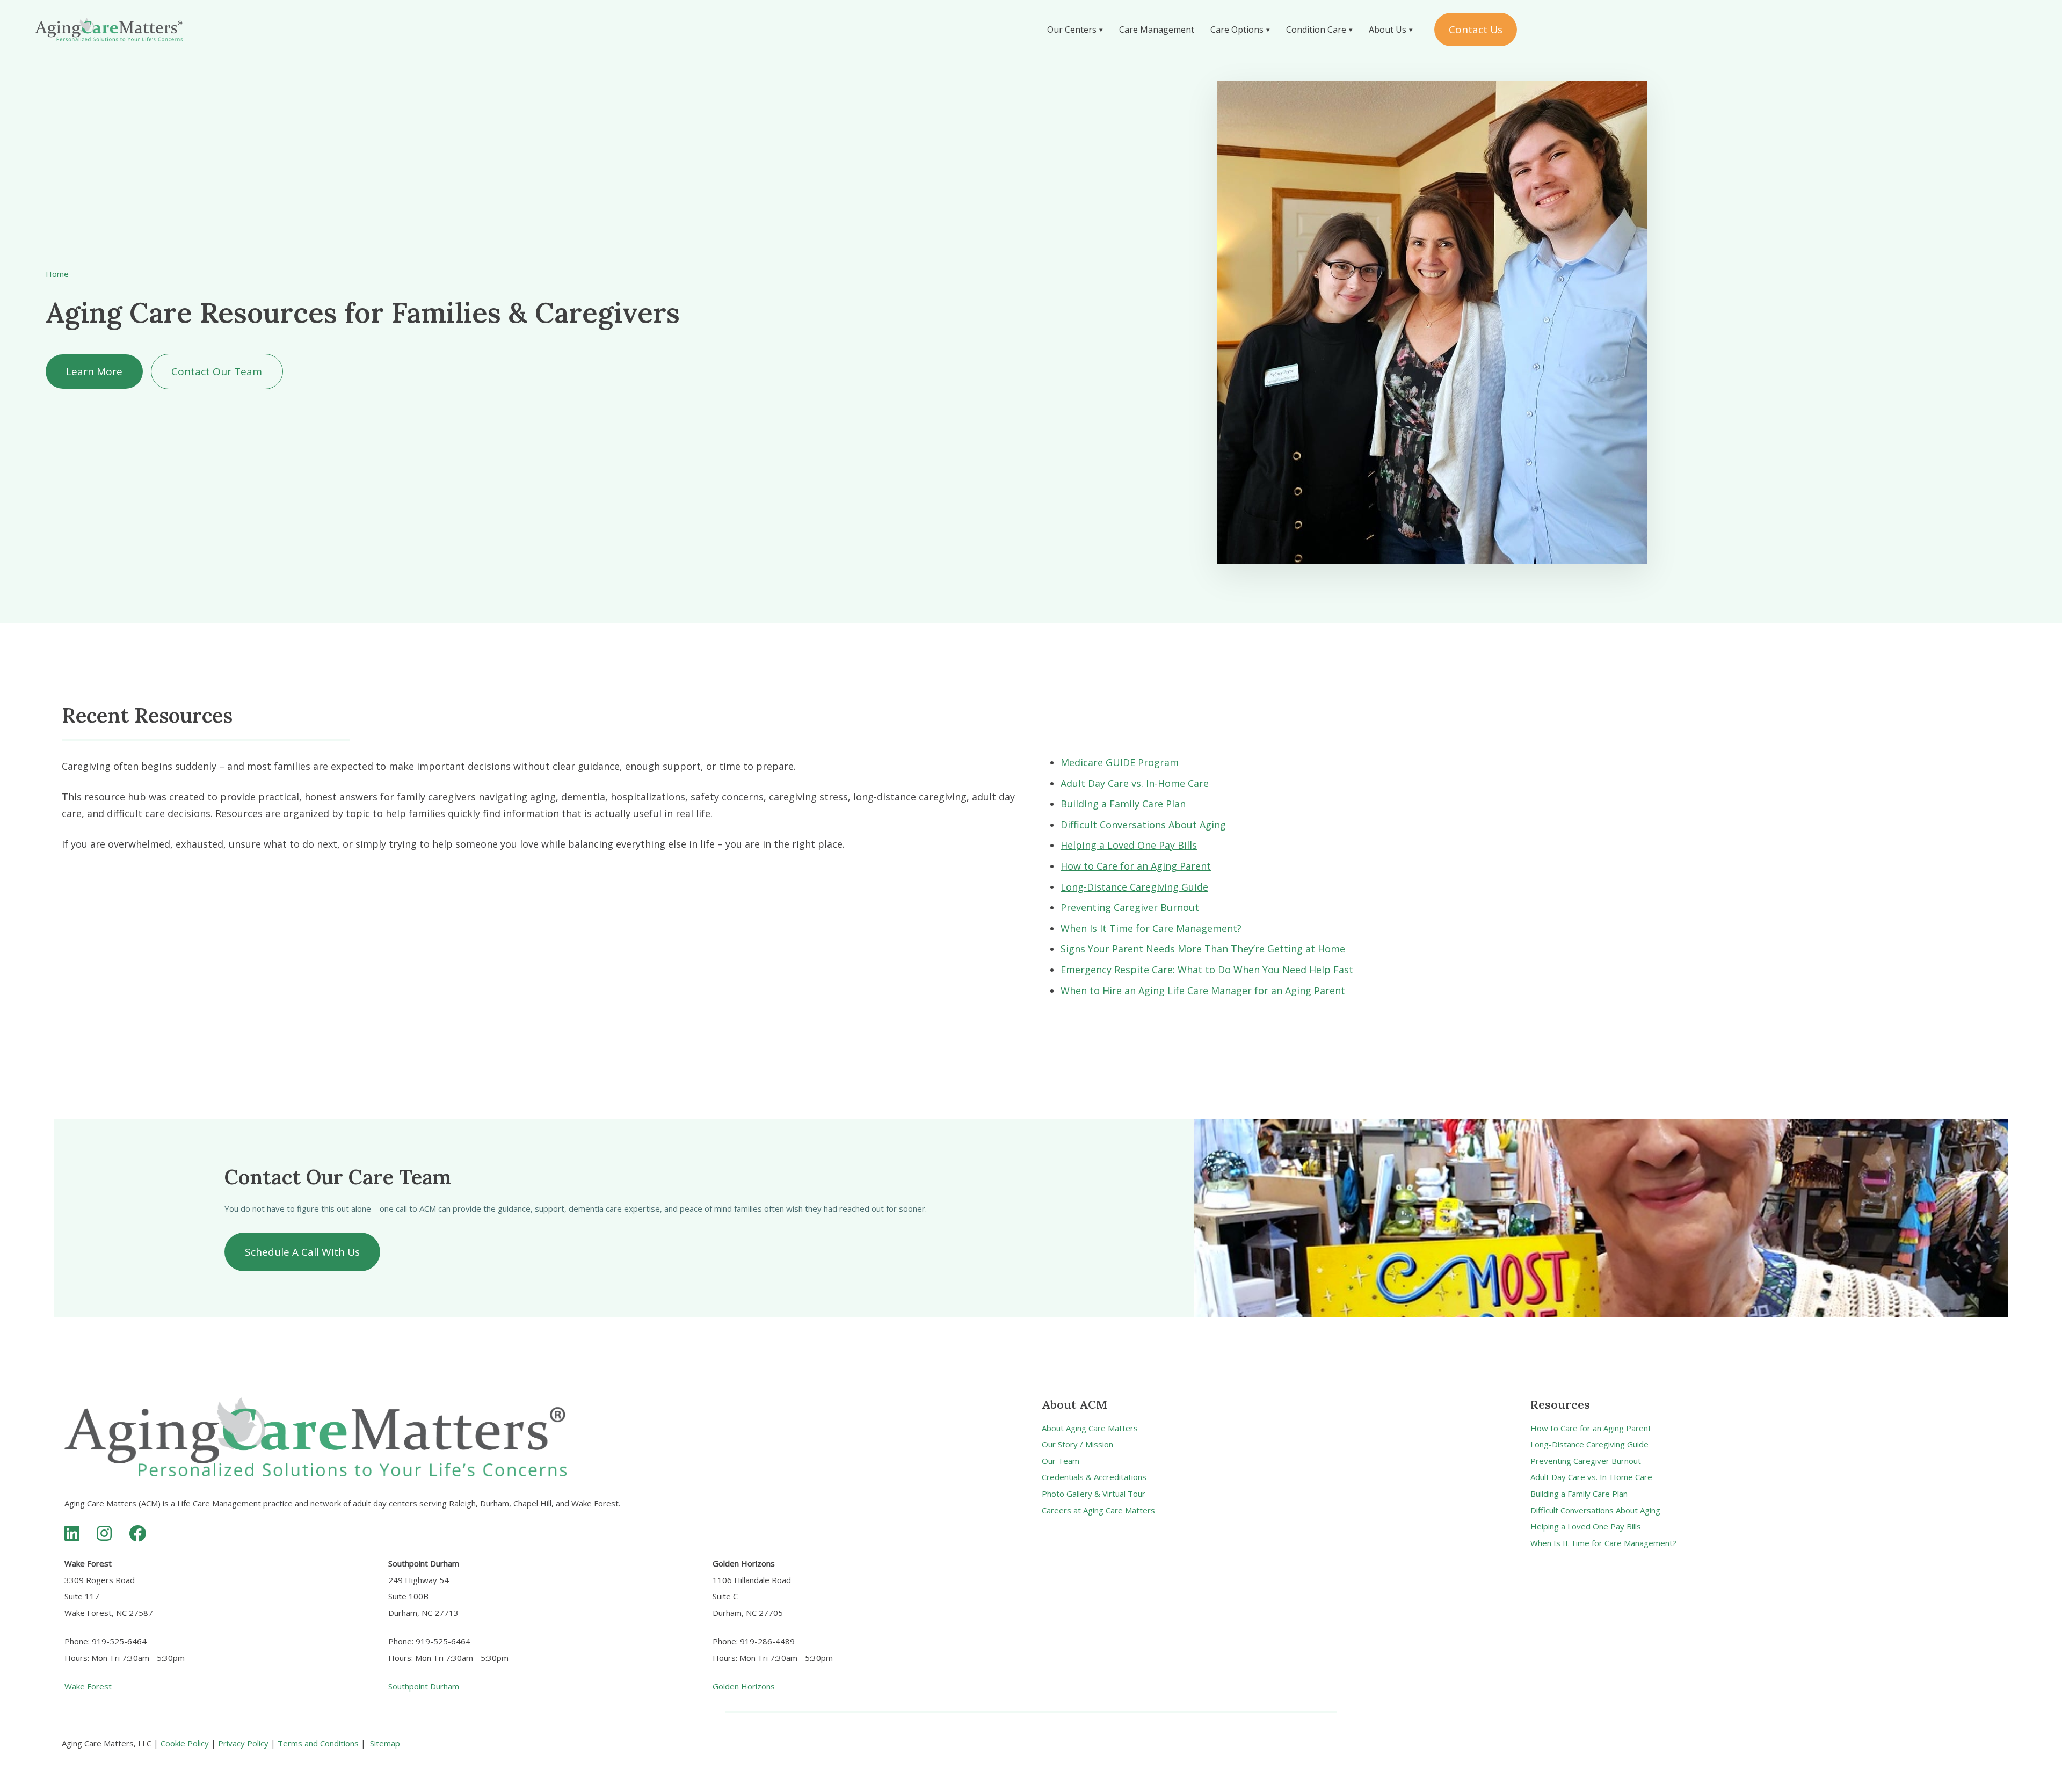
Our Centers (1072, 30)
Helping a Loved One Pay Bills (1129, 845)
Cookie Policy (185, 1743)
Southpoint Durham (424, 1686)
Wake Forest (88, 1686)
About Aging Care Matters (1090, 1428)
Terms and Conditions (318, 1743)
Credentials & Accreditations (1094, 1477)
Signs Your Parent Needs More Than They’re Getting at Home (1203, 949)
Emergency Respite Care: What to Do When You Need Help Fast (1207, 970)
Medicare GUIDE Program (1120, 762)
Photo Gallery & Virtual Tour (1094, 1494)
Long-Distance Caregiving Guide (1134, 887)
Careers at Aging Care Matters (1098, 1510)
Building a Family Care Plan (1123, 804)
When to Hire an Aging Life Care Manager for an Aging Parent (1203, 990)
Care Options (1237, 30)
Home (57, 274)
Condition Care (1316, 30)
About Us (1388, 30)
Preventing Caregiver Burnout (1130, 907)
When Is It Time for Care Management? (1151, 928)
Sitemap (385, 1743)
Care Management (1157, 30)
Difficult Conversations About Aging (1143, 825)
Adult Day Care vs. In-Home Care (1135, 783)
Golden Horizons (744, 1686)
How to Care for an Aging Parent (1136, 866)
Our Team (1061, 1461)
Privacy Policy (243, 1743)
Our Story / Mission (1077, 1444)
